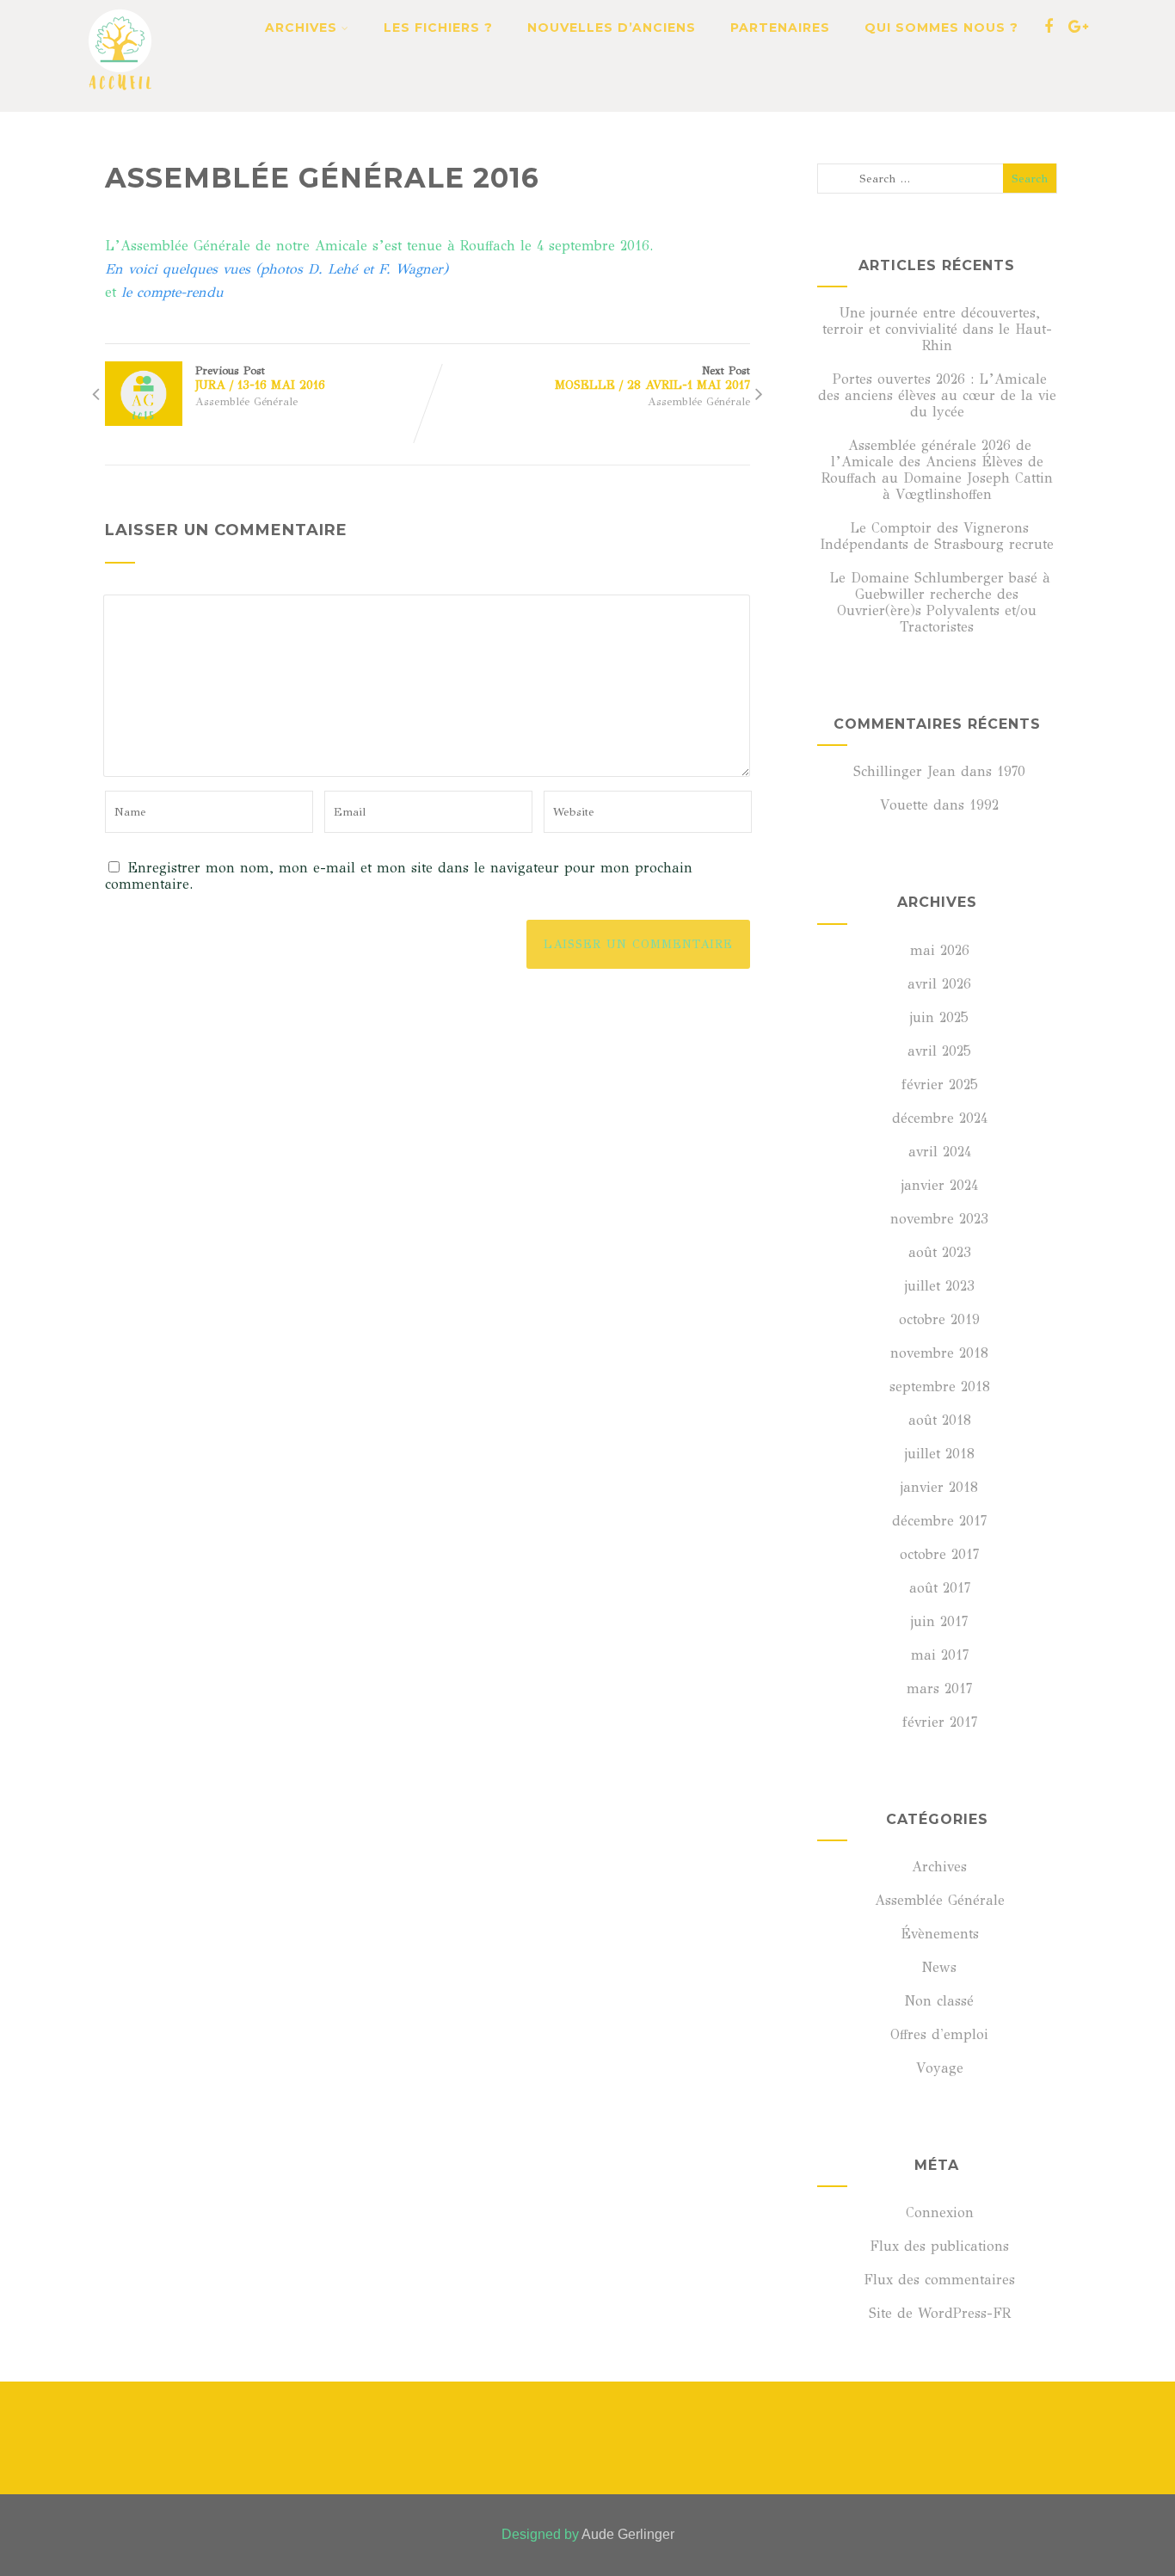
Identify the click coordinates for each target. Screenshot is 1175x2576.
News (939, 1967)
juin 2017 (939, 1621)
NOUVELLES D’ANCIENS (612, 28)
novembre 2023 (939, 1219)
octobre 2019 (939, 1319)
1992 (984, 805)
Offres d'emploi (939, 2034)
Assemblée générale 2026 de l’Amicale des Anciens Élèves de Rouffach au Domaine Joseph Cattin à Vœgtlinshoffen (937, 470)
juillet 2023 (940, 1286)
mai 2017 (940, 1655)
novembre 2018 (939, 1353)
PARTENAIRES (780, 28)
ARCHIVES (301, 28)
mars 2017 (939, 1689)
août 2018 (940, 1420)
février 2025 (940, 1085)
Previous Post (260, 378)
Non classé (939, 2001)
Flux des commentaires (939, 2280)
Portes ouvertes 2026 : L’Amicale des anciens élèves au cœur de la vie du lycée (937, 395)
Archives (939, 1867)
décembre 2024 (940, 1118)
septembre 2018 (940, 1387)
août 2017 (940, 1588)
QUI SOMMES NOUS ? (941, 28)
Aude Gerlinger (628, 2534)
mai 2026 (940, 950)
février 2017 (940, 1722)
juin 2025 (939, 1017)
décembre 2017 (939, 1521)
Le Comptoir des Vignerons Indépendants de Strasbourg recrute (937, 536)
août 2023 (940, 1252)
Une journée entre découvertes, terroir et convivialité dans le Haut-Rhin (937, 329)
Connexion (940, 2212)
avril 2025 (939, 1051)
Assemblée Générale (246, 402)
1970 (1011, 771)
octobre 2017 (939, 1554)
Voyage (940, 2068)
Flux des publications (939, 2246)
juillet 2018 (940, 1454)
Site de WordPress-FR (940, 2313)
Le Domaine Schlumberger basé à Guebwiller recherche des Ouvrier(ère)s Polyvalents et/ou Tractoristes (940, 602)
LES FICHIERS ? (438, 28)
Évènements (940, 1934)
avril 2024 (940, 1152)
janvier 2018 (939, 1487)
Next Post (652, 378)
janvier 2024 (940, 1185)
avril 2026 (939, 984)
